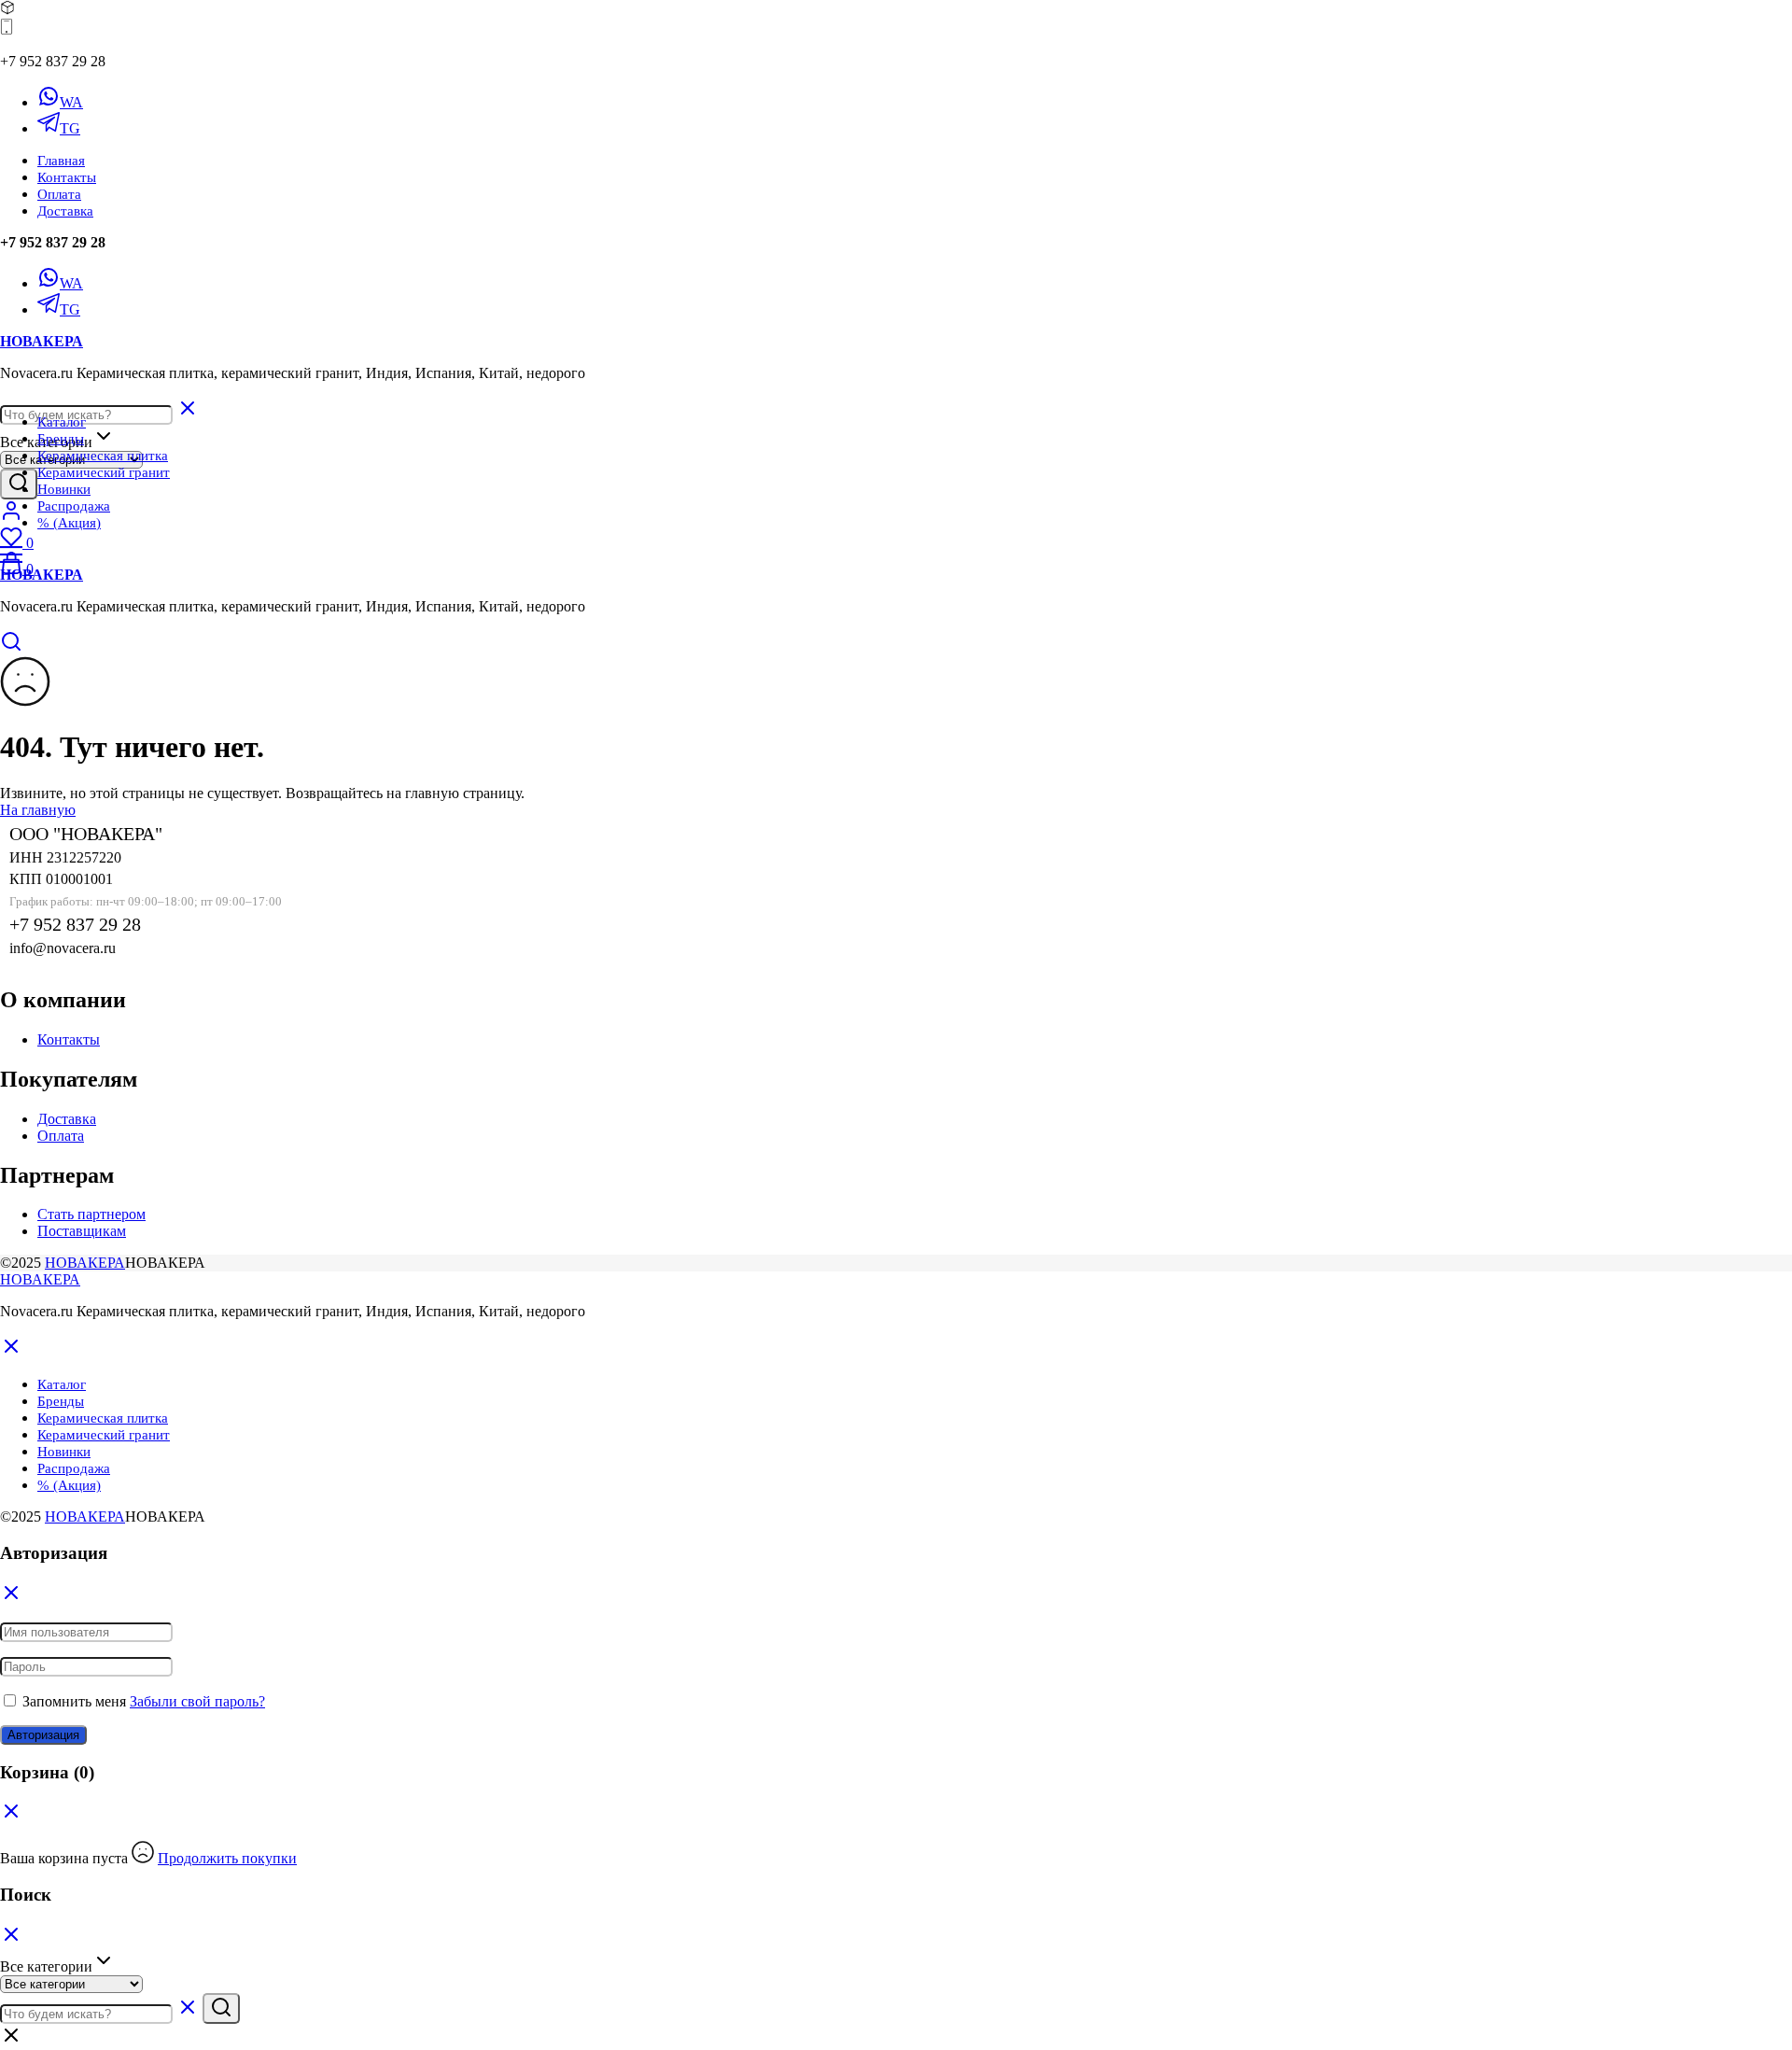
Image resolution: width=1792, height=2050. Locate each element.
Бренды (61, 439)
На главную (38, 810)
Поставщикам (82, 1231)
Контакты (67, 177)
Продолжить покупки (227, 1858)
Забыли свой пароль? (197, 1701)
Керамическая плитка (103, 456)
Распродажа (74, 506)
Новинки (64, 489)
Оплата (59, 194)
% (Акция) (69, 523)
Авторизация (43, 1735)
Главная (61, 161)
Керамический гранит (104, 472)
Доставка (65, 211)
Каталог (62, 422)
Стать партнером (91, 1214)
